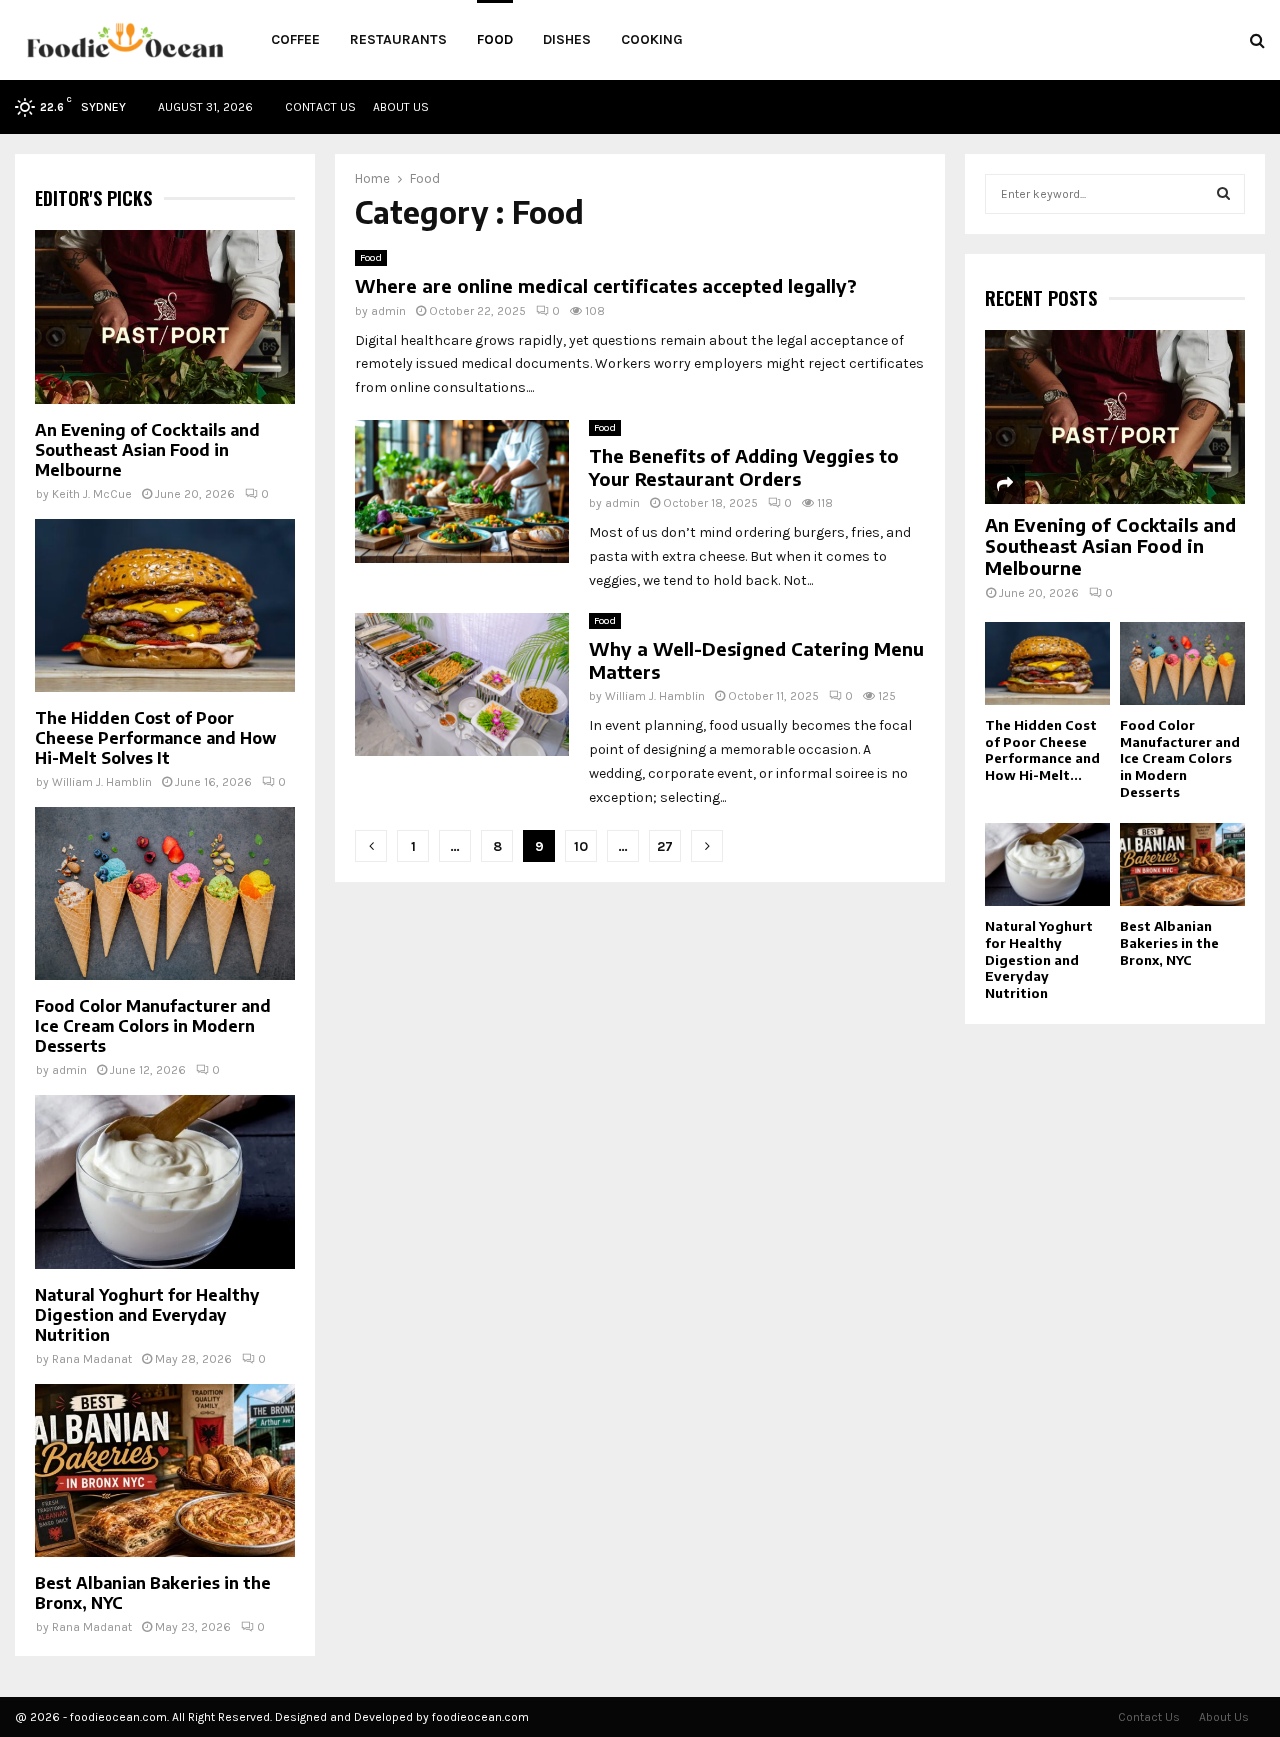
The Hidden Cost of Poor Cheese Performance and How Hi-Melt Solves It (155, 738)
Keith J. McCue (92, 494)
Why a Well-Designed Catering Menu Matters (756, 660)
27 (665, 846)
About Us (401, 107)
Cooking (652, 39)
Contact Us (320, 107)
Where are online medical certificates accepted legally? (606, 285)
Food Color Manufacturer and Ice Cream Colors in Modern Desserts (153, 1026)
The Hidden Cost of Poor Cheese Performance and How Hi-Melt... (1042, 750)
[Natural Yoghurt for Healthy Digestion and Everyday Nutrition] (165, 1181)
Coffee (295, 39)
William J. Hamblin (655, 696)
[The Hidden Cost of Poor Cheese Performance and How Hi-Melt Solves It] (165, 605)
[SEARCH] (1223, 194)
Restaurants (398, 39)
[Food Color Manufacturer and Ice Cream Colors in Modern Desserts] (165, 893)
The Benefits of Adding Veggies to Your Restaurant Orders (744, 467)
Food (495, 39)
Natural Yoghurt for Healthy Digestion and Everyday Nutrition (147, 1315)
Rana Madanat (92, 1359)
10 (581, 846)
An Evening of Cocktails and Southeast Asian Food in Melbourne (147, 450)
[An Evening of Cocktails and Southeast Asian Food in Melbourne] (165, 316)
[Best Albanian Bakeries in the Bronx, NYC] (165, 1470)
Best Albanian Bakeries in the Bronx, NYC (1169, 943)
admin (388, 311)
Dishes (567, 39)
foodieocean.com (480, 1717)
